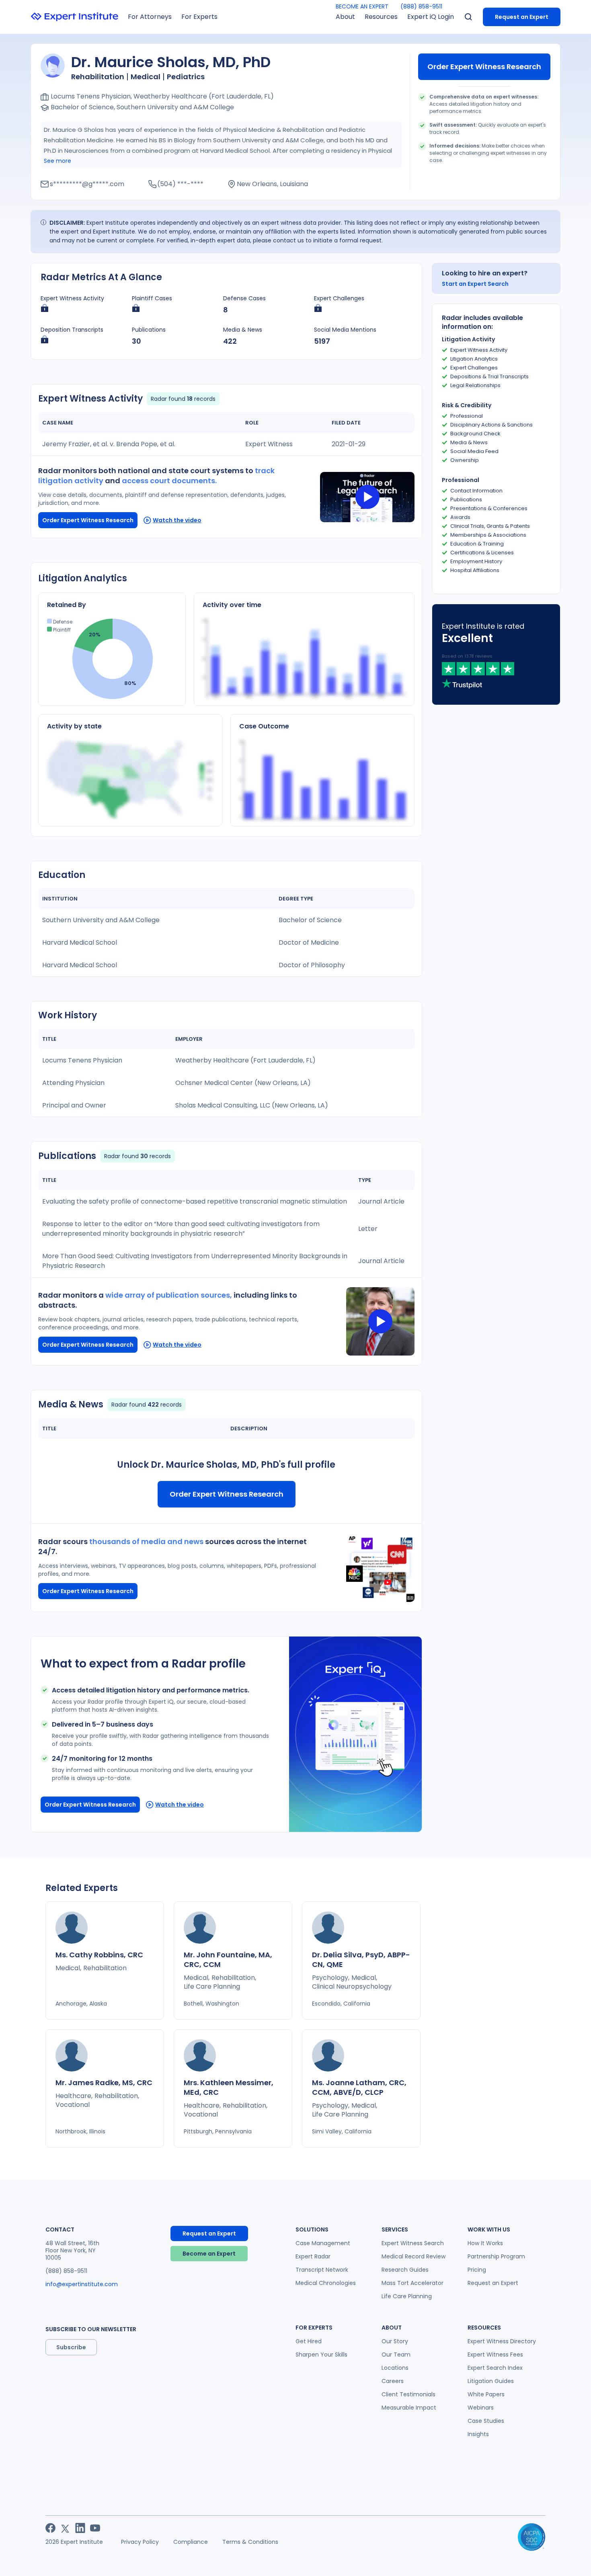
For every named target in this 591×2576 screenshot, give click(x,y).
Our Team (396, 2354)
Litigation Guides (491, 2381)
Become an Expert (209, 2254)
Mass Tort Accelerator (412, 2283)
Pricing (477, 2270)
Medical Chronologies (326, 2283)
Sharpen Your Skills (321, 2354)
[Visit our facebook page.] (50, 2528)
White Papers (486, 2394)
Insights (478, 2434)
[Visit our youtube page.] (95, 2528)
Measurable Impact (409, 2408)
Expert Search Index (495, 2368)
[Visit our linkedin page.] (80, 2528)
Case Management (323, 2243)
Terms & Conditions (250, 2542)
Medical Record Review (413, 2256)
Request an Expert (522, 17)
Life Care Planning (407, 2296)
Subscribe (71, 2347)
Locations (395, 2368)
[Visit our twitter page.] (65, 2528)
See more (57, 161)
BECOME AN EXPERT (362, 6)
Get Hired (309, 2341)
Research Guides (405, 2270)
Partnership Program (496, 2256)
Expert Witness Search (413, 2243)
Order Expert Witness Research (484, 67)
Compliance (191, 2542)
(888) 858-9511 (421, 6)
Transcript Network (322, 2270)
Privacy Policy (140, 2542)
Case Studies (486, 2421)
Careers (393, 2381)
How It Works (485, 2243)
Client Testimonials (408, 2394)
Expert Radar (313, 2256)
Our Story (395, 2341)
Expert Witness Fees (495, 2354)
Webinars (481, 2408)
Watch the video (177, 520)
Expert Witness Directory (502, 2341)
